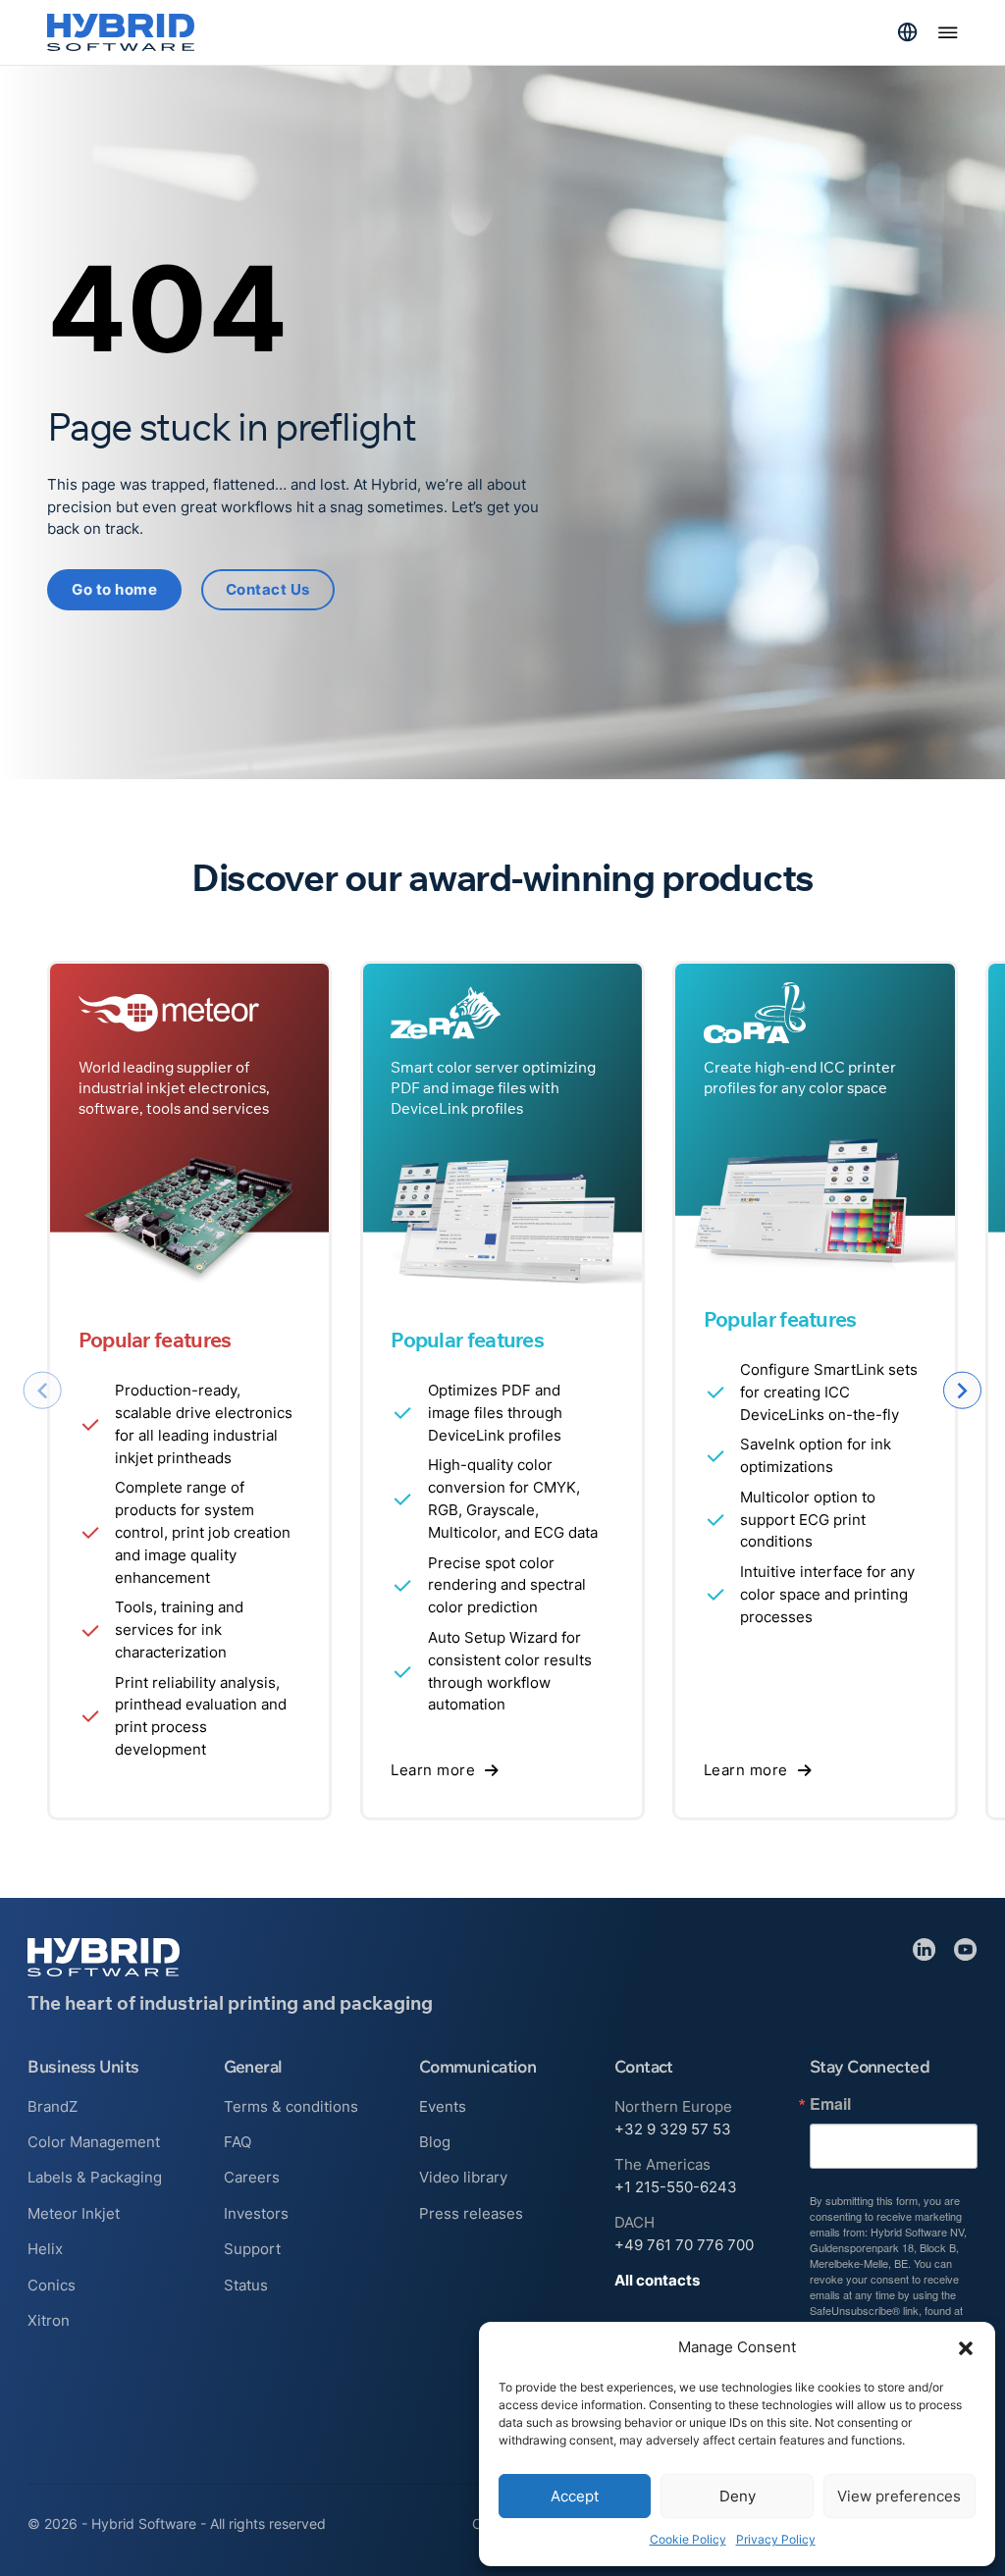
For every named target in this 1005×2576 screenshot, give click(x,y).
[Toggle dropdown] (907, 32)
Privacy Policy (776, 2539)
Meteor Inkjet (74, 2213)
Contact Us (268, 589)
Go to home (114, 589)
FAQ (238, 2142)
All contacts (657, 2280)
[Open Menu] (948, 32)
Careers (252, 2177)
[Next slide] (962, 1391)
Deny (738, 2496)
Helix (45, 2249)
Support (252, 2249)
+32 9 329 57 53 (673, 2129)
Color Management (94, 2142)
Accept (575, 2496)
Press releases (471, 2213)
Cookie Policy (688, 2539)
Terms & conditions (291, 2106)
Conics (52, 2285)
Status (246, 2285)
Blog (435, 2142)
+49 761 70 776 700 (684, 2245)
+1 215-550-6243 (676, 2187)
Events (443, 2106)
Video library (463, 2177)
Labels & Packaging (95, 2177)
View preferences (899, 2496)
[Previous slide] (43, 1391)
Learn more (433, 1770)
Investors (256, 2213)
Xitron (49, 2320)
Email (830, 2104)
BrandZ (53, 2106)
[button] (966, 2348)
